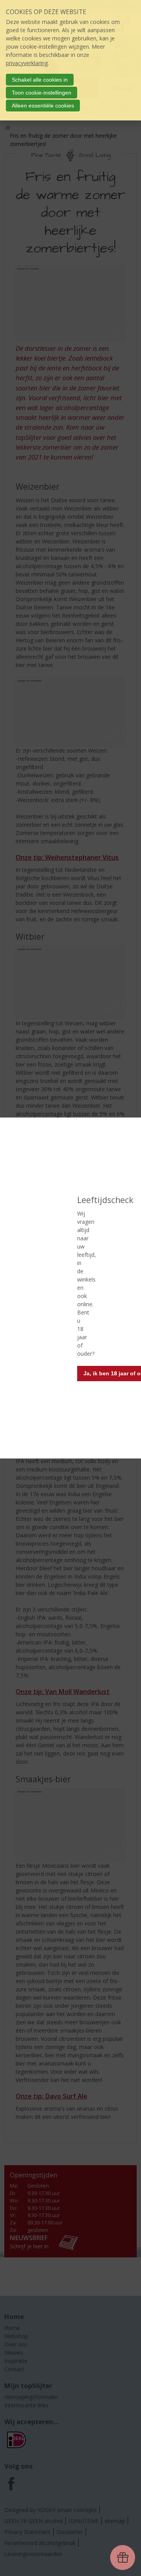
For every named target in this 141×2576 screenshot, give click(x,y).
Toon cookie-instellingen (42, 93)
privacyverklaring (27, 63)
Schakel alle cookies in (40, 80)
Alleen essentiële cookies (43, 106)
